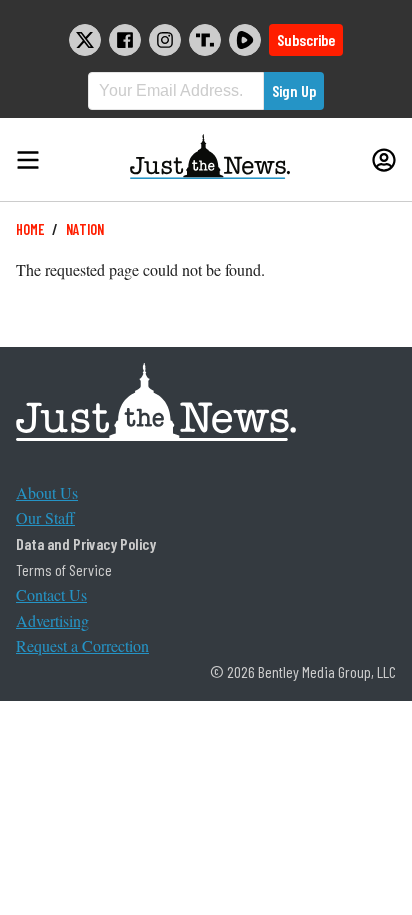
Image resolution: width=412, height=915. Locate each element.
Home (30, 229)
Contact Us (51, 594)
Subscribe (306, 39)
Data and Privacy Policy (86, 543)
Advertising (52, 620)
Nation (85, 229)
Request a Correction (82, 645)
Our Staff (45, 517)
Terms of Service (64, 569)
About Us (47, 492)
